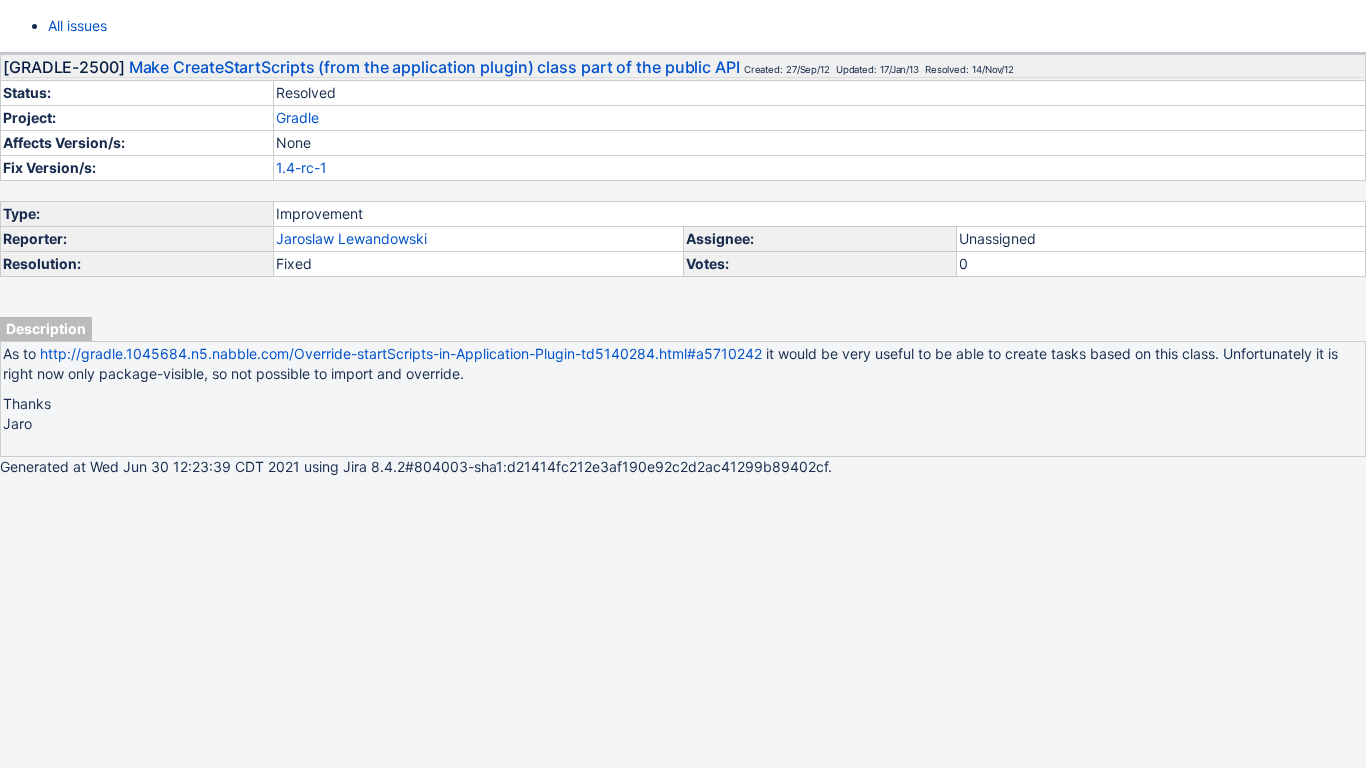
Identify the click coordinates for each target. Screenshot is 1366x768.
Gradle (297, 117)
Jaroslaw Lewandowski (351, 238)
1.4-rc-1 (301, 167)
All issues (77, 25)
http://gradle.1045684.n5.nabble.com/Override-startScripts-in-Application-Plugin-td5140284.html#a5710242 (401, 353)
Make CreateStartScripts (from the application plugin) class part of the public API (434, 67)
